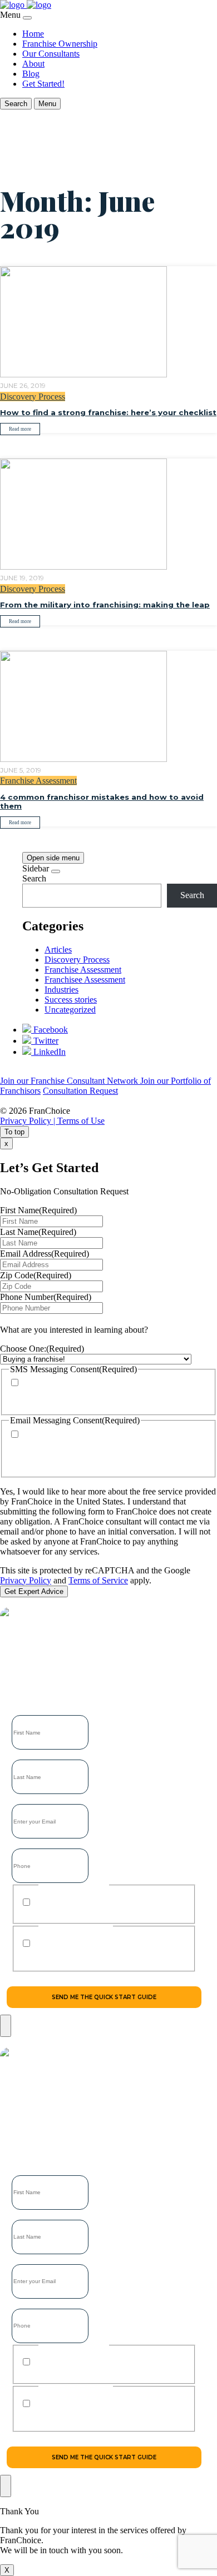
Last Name (38, 1232)
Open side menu (53, 858)
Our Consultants (51, 54)
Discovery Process (33, 397)
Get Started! (43, 84)
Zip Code (36, 1275)
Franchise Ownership (60, 44)
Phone (21, 1845)
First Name (38, 1210)
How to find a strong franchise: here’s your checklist (108, 412)
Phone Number (46, 1297)
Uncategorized (70, 1010)
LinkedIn (48, 1052)
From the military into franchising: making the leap (105, 605)
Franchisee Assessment (85, 980)
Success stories (71, 1000)
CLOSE (6, 2026)
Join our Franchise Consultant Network (70, 1081)
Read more (20, 429)
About (33, 64)
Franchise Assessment (38, 781)
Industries (61, 990)
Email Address (45, 1254)
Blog (31, 74)
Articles (58, 950)
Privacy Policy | (29, 1121)
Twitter (45, 1041)
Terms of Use (81, 1121)
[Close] (27, 18)
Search (34, 878)
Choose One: (42, 1349)
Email (20, 1800)
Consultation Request (80, 1091)
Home (33, 34)
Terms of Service (98, 1580)
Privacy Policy (26, 1580)
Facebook (50, 1030)
